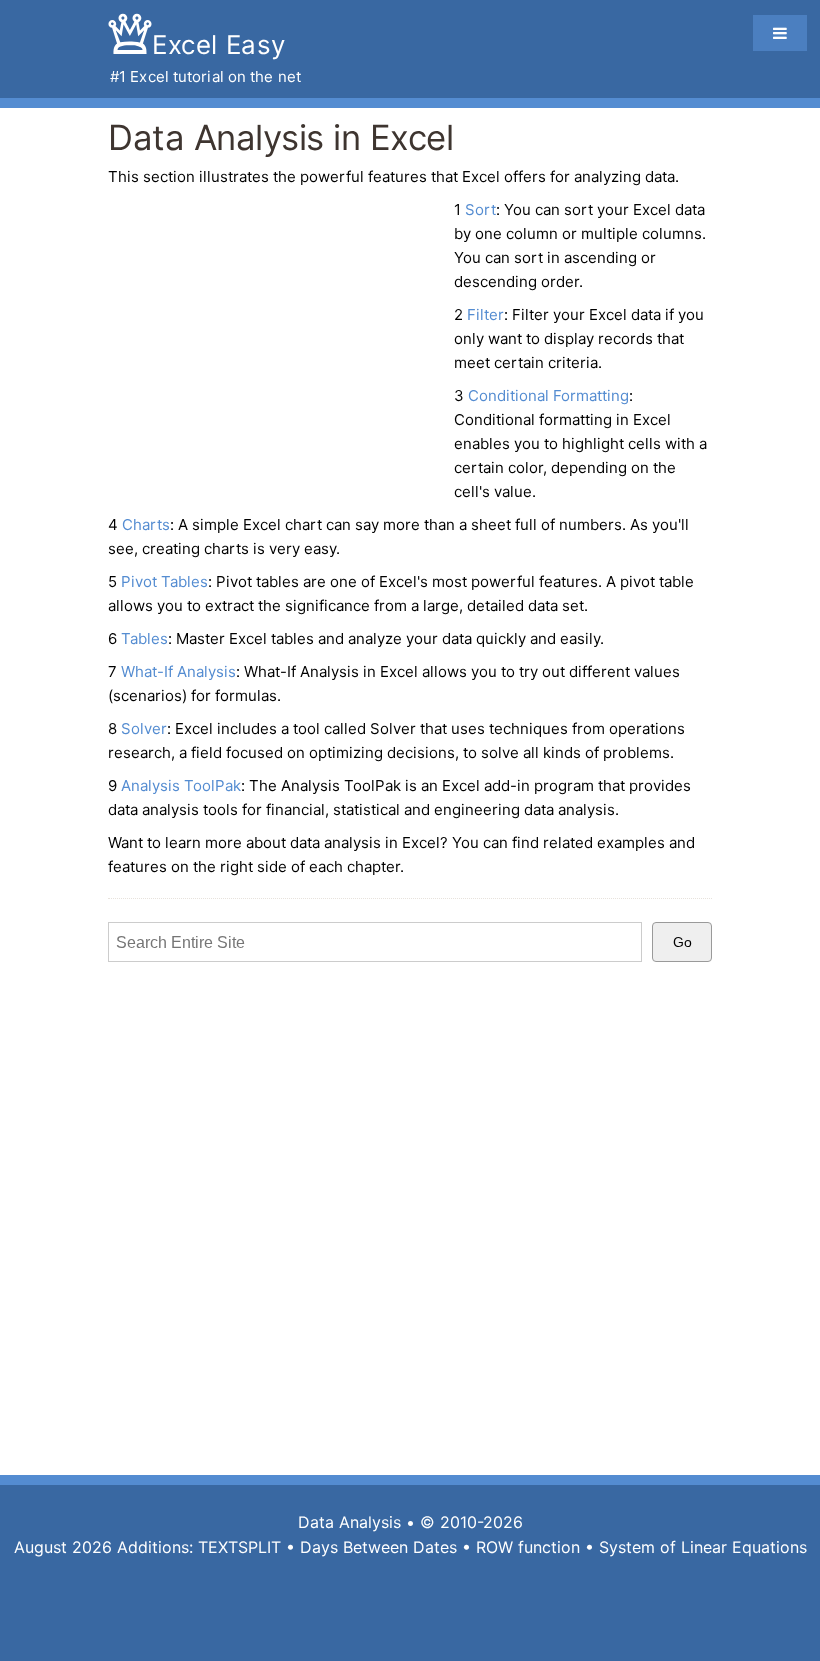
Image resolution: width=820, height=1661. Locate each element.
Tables (144, 638)
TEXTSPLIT (239, 1547)
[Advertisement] (276, 343)
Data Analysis (349, 1522)
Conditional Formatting (548, 395)
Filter (485, 314)
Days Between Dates (378, 1547)
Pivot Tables (164, 581)
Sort (480, 209)
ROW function (528, 1547)
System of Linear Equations (703, 1547)
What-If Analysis (178, 671)
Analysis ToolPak (181, 785)
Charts (146, 524)
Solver (144, 728)
